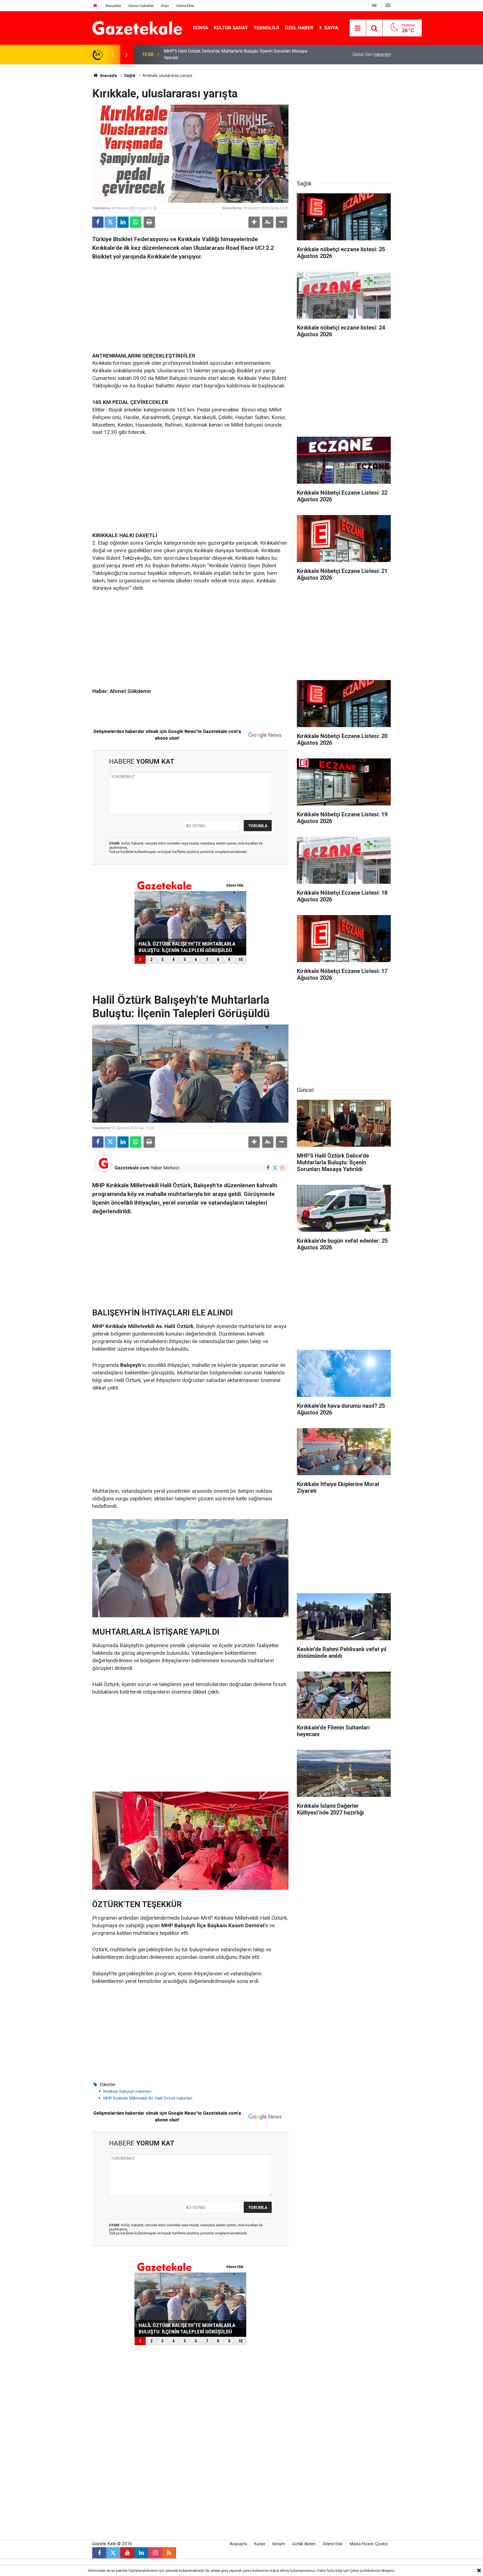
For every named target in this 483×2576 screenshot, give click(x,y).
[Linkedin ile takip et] (141, 2553)
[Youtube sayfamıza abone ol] (127, 2553)
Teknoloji (266, 28)
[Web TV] (374, 5)
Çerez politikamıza (365, 2571)
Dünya (201, 28)
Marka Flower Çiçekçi (369, 2544)
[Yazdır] (149, 222)
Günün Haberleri (141, 6)
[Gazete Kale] (137, 28)
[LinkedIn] (123, 222)
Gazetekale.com (132, 1168)
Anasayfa (108, 76)
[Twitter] (110, 222)
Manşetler (113, 6)
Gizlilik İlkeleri (304, 2544)
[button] (254, 222)
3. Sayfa (329, 28)
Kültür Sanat (231, 28)
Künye (260, 2544)
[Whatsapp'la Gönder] (136, 222)
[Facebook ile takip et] (268, 1168)
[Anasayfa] (95, 6)
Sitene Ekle (185, 6)
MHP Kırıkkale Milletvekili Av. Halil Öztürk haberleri (148, 2098)
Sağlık (130, 76)
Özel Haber (299, 28)
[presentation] (112, 55)
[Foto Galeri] (388, 5)
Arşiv (165, 6)
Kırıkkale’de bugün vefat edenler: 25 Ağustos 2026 (213, 54)
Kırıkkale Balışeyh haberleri (127, 2091)
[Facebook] (98, 222)
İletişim (279, 2544)
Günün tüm (372, 54)
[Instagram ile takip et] (282, 1168)
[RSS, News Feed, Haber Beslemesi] (169, 2553)
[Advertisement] (46, 148)
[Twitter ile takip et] (275, 1168)
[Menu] (358, 28)
